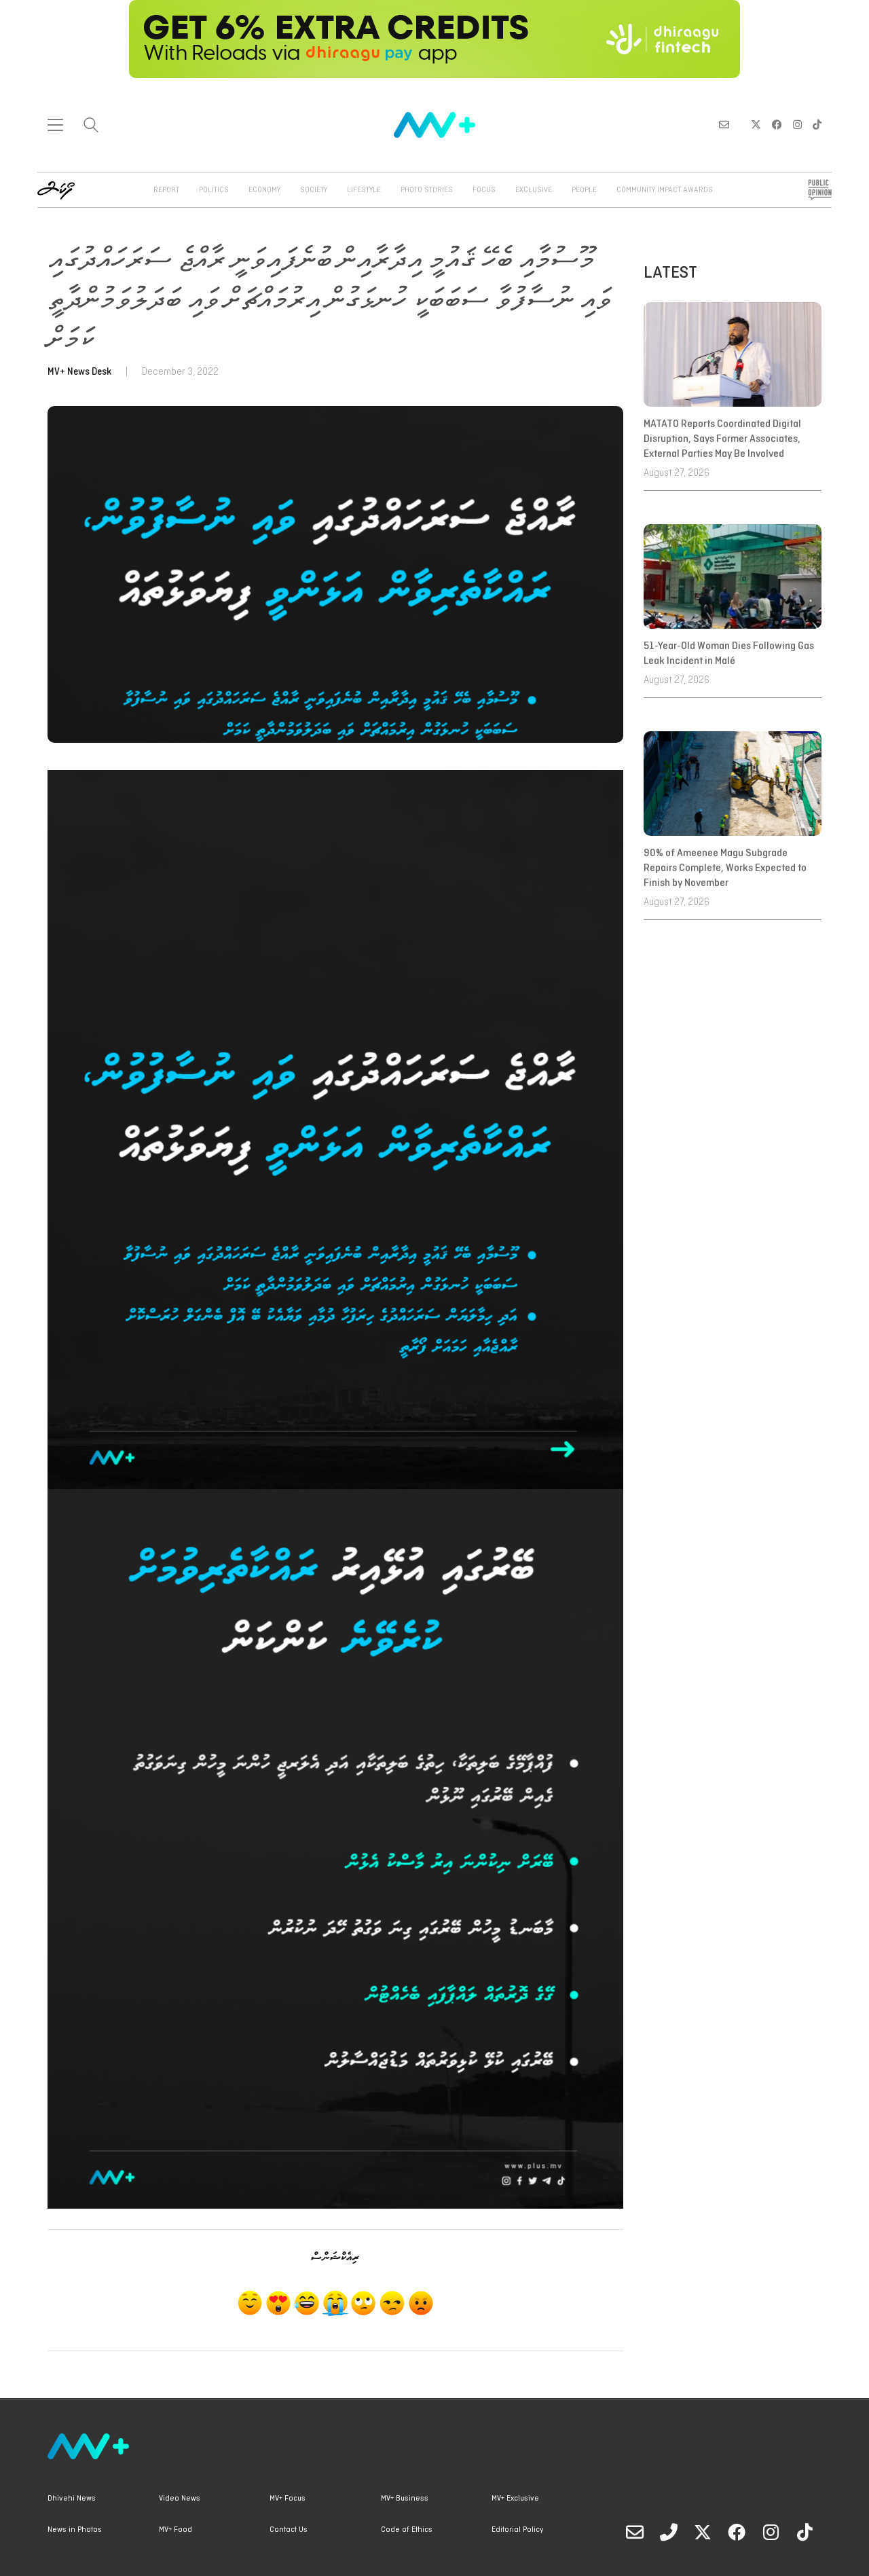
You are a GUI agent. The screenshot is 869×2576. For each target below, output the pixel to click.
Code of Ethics (407, 2530)
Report (166, 190)
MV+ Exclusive (515, 2499)
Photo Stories (427, 190)
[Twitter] (703, 2532)
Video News (180, 2499)
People (584, 190)
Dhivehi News (72, 2499)
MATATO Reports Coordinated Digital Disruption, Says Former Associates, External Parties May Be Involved (722, 440)
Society (314, 190)
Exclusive (534, 190)
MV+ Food (175, 2530)
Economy (264, 190)
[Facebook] (737, 2532)
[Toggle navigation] (55, 125)
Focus (484, 190)
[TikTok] (805, 2532)
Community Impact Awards (665, 190)
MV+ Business (405, 2499)
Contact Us (289, 2530)
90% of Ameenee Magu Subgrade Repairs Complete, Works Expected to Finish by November (725, 869)
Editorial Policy (517, 2530)
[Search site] (91, 127)
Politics (214, 190)
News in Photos (75, 2530)
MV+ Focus (288, 2499)
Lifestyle (364, 190)
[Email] (635, 2532)
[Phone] (669, 2532)
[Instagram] (771, 2532)
